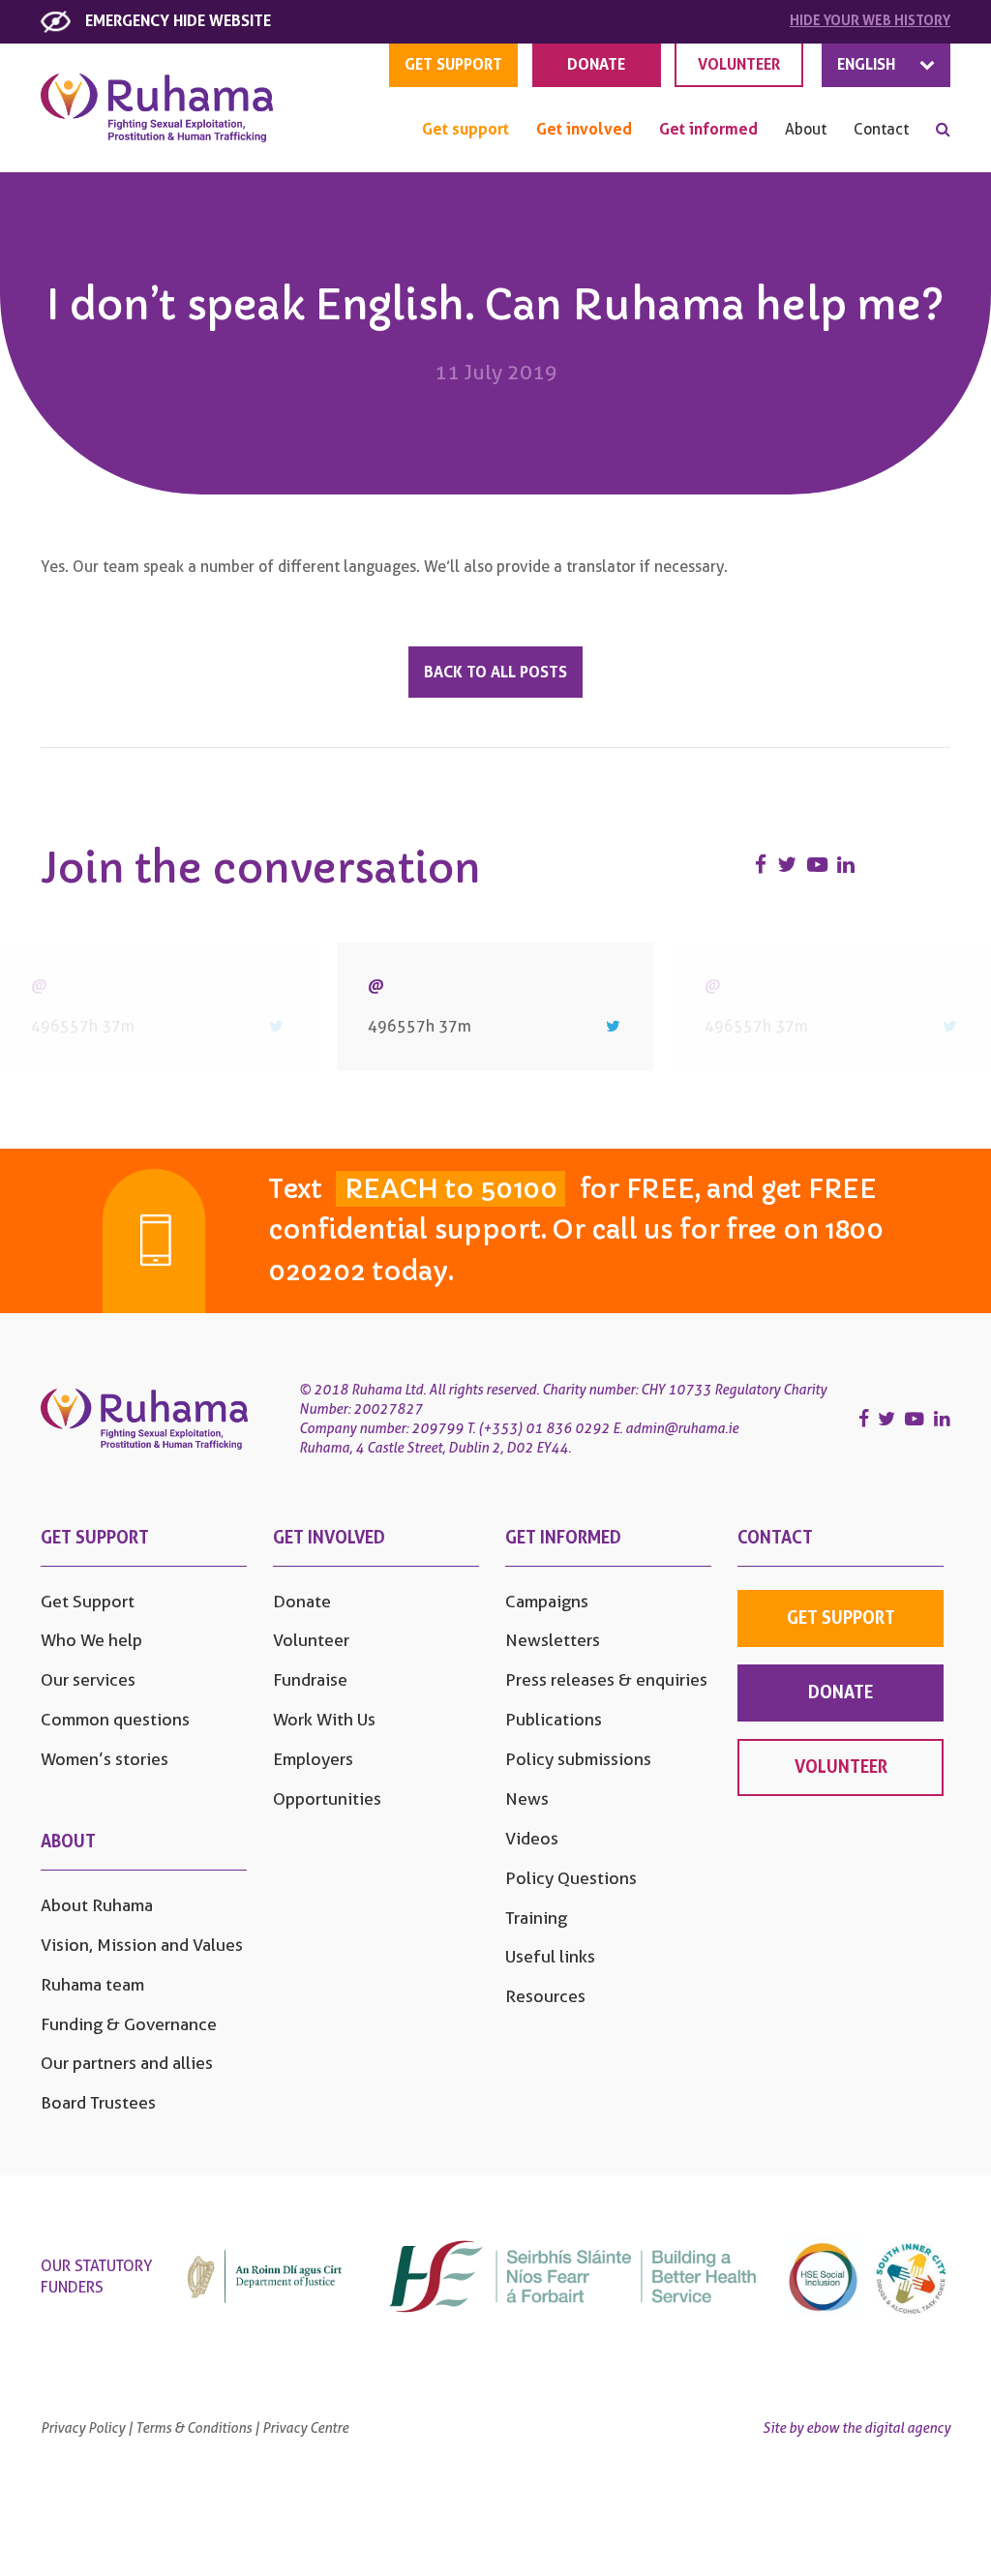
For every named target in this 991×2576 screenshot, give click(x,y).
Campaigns (547, 1601)
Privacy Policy (83, 2428)
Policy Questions (571, 1878)
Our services (88, 1679)
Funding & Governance (129, 2024)
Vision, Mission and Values (142, 1945)
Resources (545, 1996)
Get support (465, 129)
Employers (313, 1759)
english (866, 64)
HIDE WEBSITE (178, 21)
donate (841, 1692)
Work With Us (324, 1719)
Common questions (115, 1719)
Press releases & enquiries (606, 1679)
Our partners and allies (127, 2063)
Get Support (88, 1601)
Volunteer (311, 1640)
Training (536, 1917)
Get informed (708, 129)
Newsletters (553, 1640)
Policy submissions (578, 1759)
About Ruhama (97, 1905)
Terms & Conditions (194, 2428)
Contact (881, 129)
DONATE (596, 64)
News (527, 1798)
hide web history (870, 21)
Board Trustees (98, 2102)
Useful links (550, 1956)
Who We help (91, 1640)
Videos (532, 1838)
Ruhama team (92, 1984)
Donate (302, 1601)
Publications (554, 1719)
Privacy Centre (305, 2428)
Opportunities (327, 1798)
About (806, 129)
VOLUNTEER (739, 64)
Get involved (584, 129)
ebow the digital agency (878, 2428)
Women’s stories (105, 1759)
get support (453, 64)
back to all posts (495, 672)
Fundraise (310, 1679)
